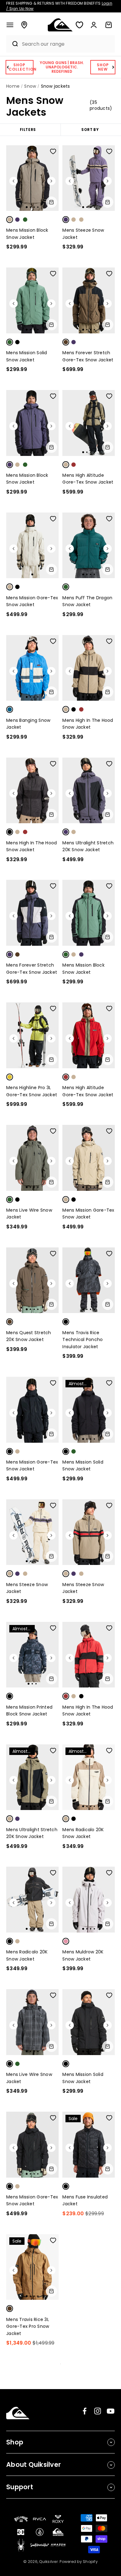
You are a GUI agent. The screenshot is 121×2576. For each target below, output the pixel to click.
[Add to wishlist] (53, 151)
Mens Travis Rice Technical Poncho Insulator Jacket (83, 1340)
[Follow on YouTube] (111, 2411)
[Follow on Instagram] (98, 2411)
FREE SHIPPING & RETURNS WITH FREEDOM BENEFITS (59, 6)
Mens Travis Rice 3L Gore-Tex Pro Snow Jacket (28, 2326)
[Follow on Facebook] (85, 2411)
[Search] (12, 44)
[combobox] (67, 44)
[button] (10, 25)
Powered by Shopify (79, 2562)
